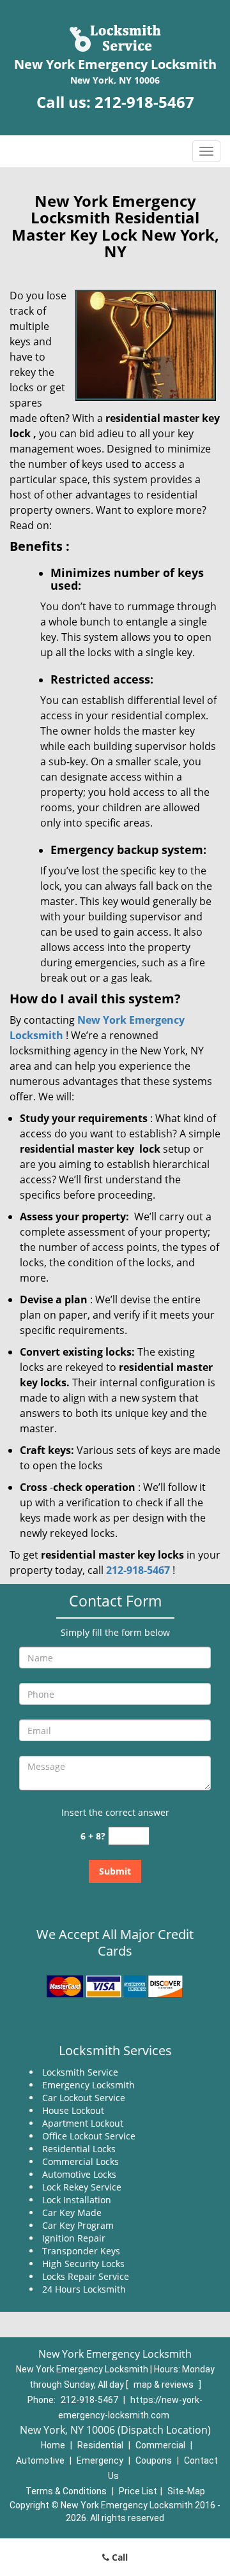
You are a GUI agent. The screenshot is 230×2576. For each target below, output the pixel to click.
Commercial (160, 2445)
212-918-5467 (144, 102)
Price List (138, 2491)
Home (53, 2445)
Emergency (100, 2460)
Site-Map (186, 2491)
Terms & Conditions (66, 2491)
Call (119, 2557)
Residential (100, 2445)
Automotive (40, 2460)
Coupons (154, 2460)
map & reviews (165, 2385)
